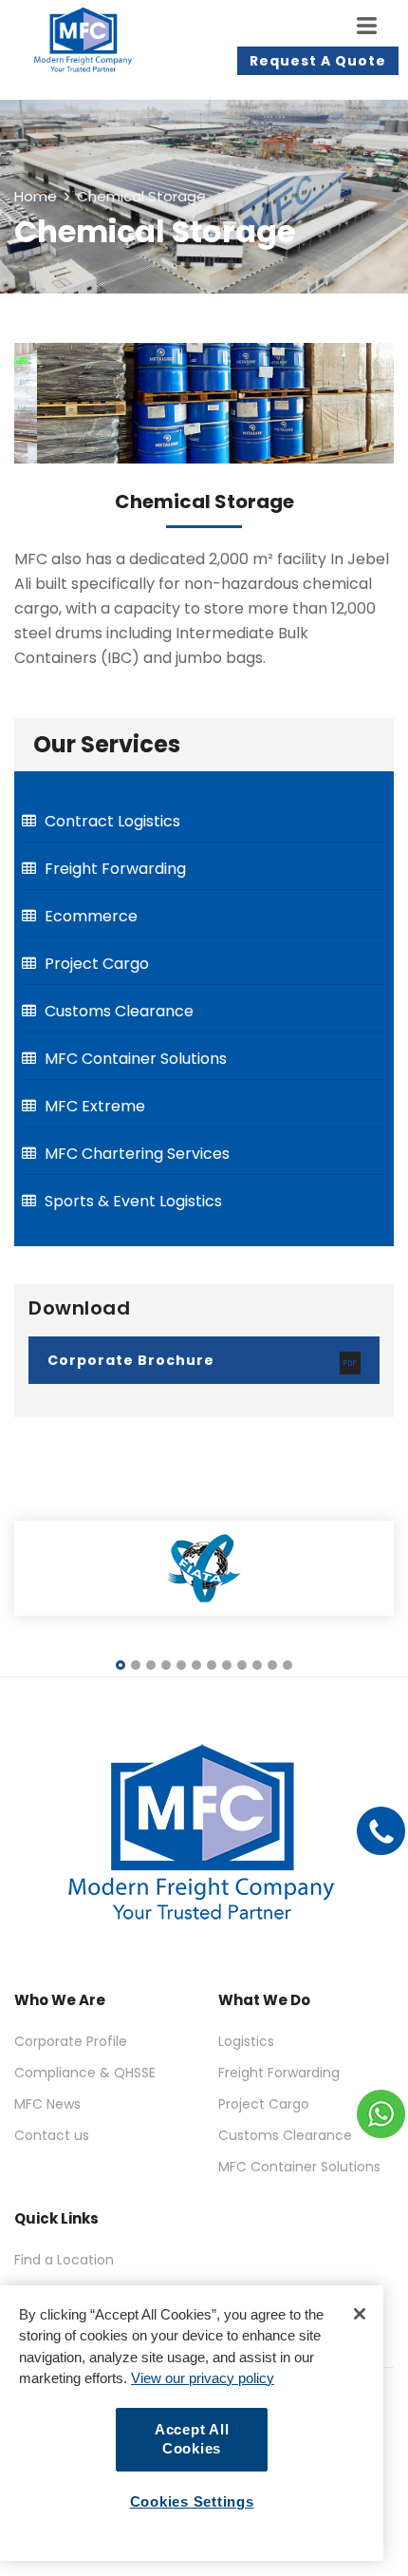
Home (36, 196)
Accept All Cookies (192, 2440)
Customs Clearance (285, 2135)
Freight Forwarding (279, 2073)
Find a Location (64, 2260)
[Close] (360, 2314)
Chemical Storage (204, 502)
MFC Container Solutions (299, 2167)
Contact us (52, 2135)
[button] (121, 1666)
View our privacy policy (203, 2378)
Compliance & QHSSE (85, 2073)
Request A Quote (318, 61)
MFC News (47, 2104)
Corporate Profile (71, 2041)
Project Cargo (264, 2104)
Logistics (246, 2041)
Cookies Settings (192, 2502)
